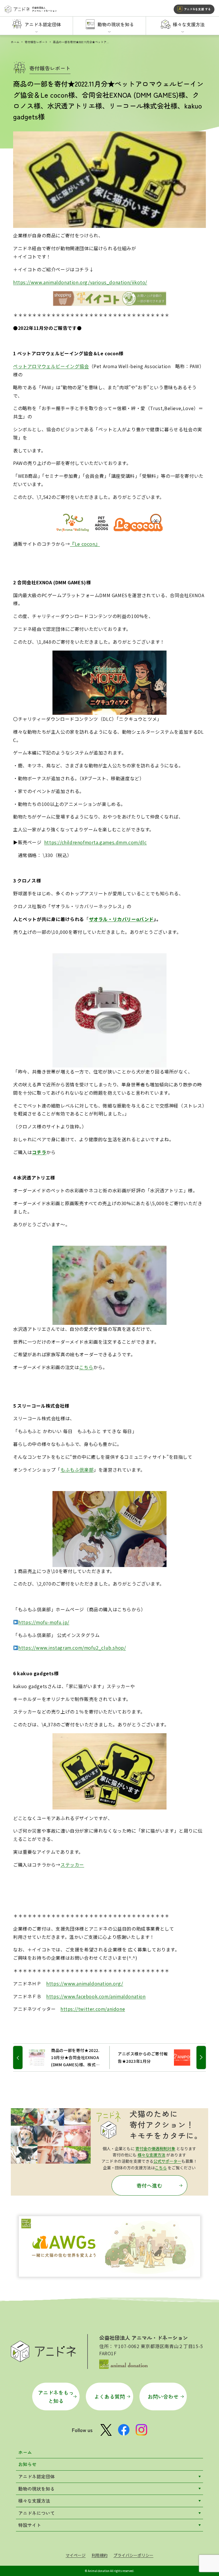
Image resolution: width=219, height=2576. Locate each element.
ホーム (15, 42)
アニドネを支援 (197, 9)
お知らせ (27, 2464)
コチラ (39, 1152)
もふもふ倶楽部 (77, 1470)
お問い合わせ (163, 2396)
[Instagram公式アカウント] (141, 2430)
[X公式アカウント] (106, 2430)
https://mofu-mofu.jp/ (44, 1622)
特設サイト (30, 2525)
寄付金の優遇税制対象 (155, 2148)
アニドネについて (36, 2513)
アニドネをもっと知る (56, 2397)
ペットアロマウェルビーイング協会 (51, 366)
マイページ (76, 2555)
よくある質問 (109, 2396)
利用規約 (100, 2555)
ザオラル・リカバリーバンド (121, 919)
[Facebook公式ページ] (124, 2430)
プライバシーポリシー (133, 2555)
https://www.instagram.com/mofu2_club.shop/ (72, 1648)
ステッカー (72, 1865)
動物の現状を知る (36, 2489)
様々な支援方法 (151, 2155)
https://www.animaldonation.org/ (85, 1983)
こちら (86, 1367)
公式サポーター (167, 2161)
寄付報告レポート (36, 42)
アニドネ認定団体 (36, 2476)
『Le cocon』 (85, 544)
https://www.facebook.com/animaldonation (96, 1996)
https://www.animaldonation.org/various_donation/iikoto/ (80, 282)
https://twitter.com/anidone (93, 2009)
